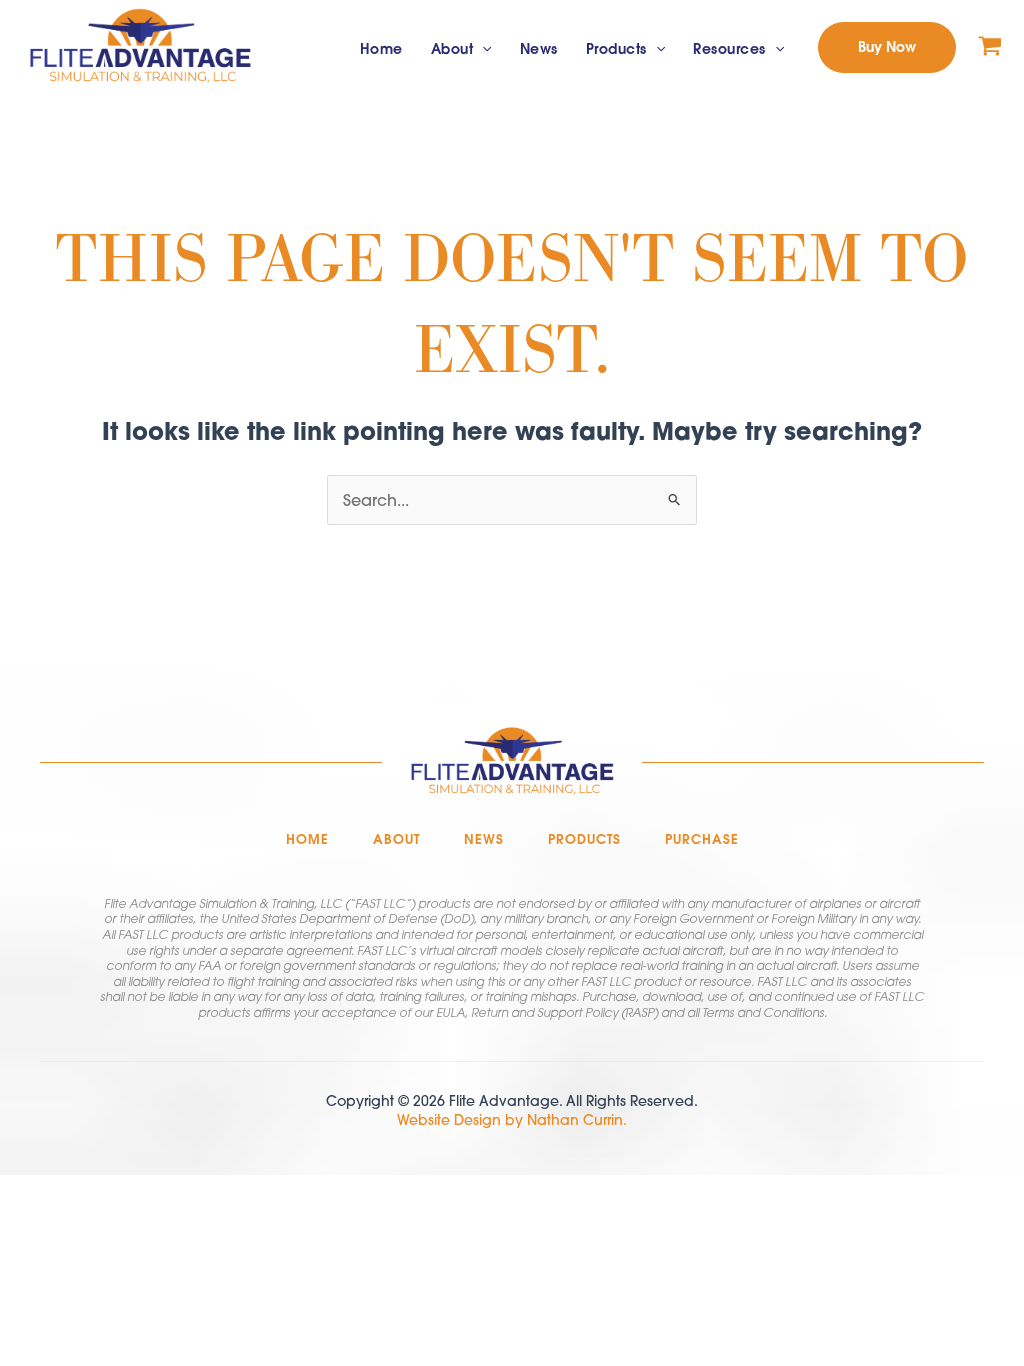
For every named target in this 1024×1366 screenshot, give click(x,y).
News (539, 49)
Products (616, 49)
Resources (729, 49)
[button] (482, 49)
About (452, 49)
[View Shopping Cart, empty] (990, 47)
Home (381, 49)
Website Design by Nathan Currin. (512, 1120)
